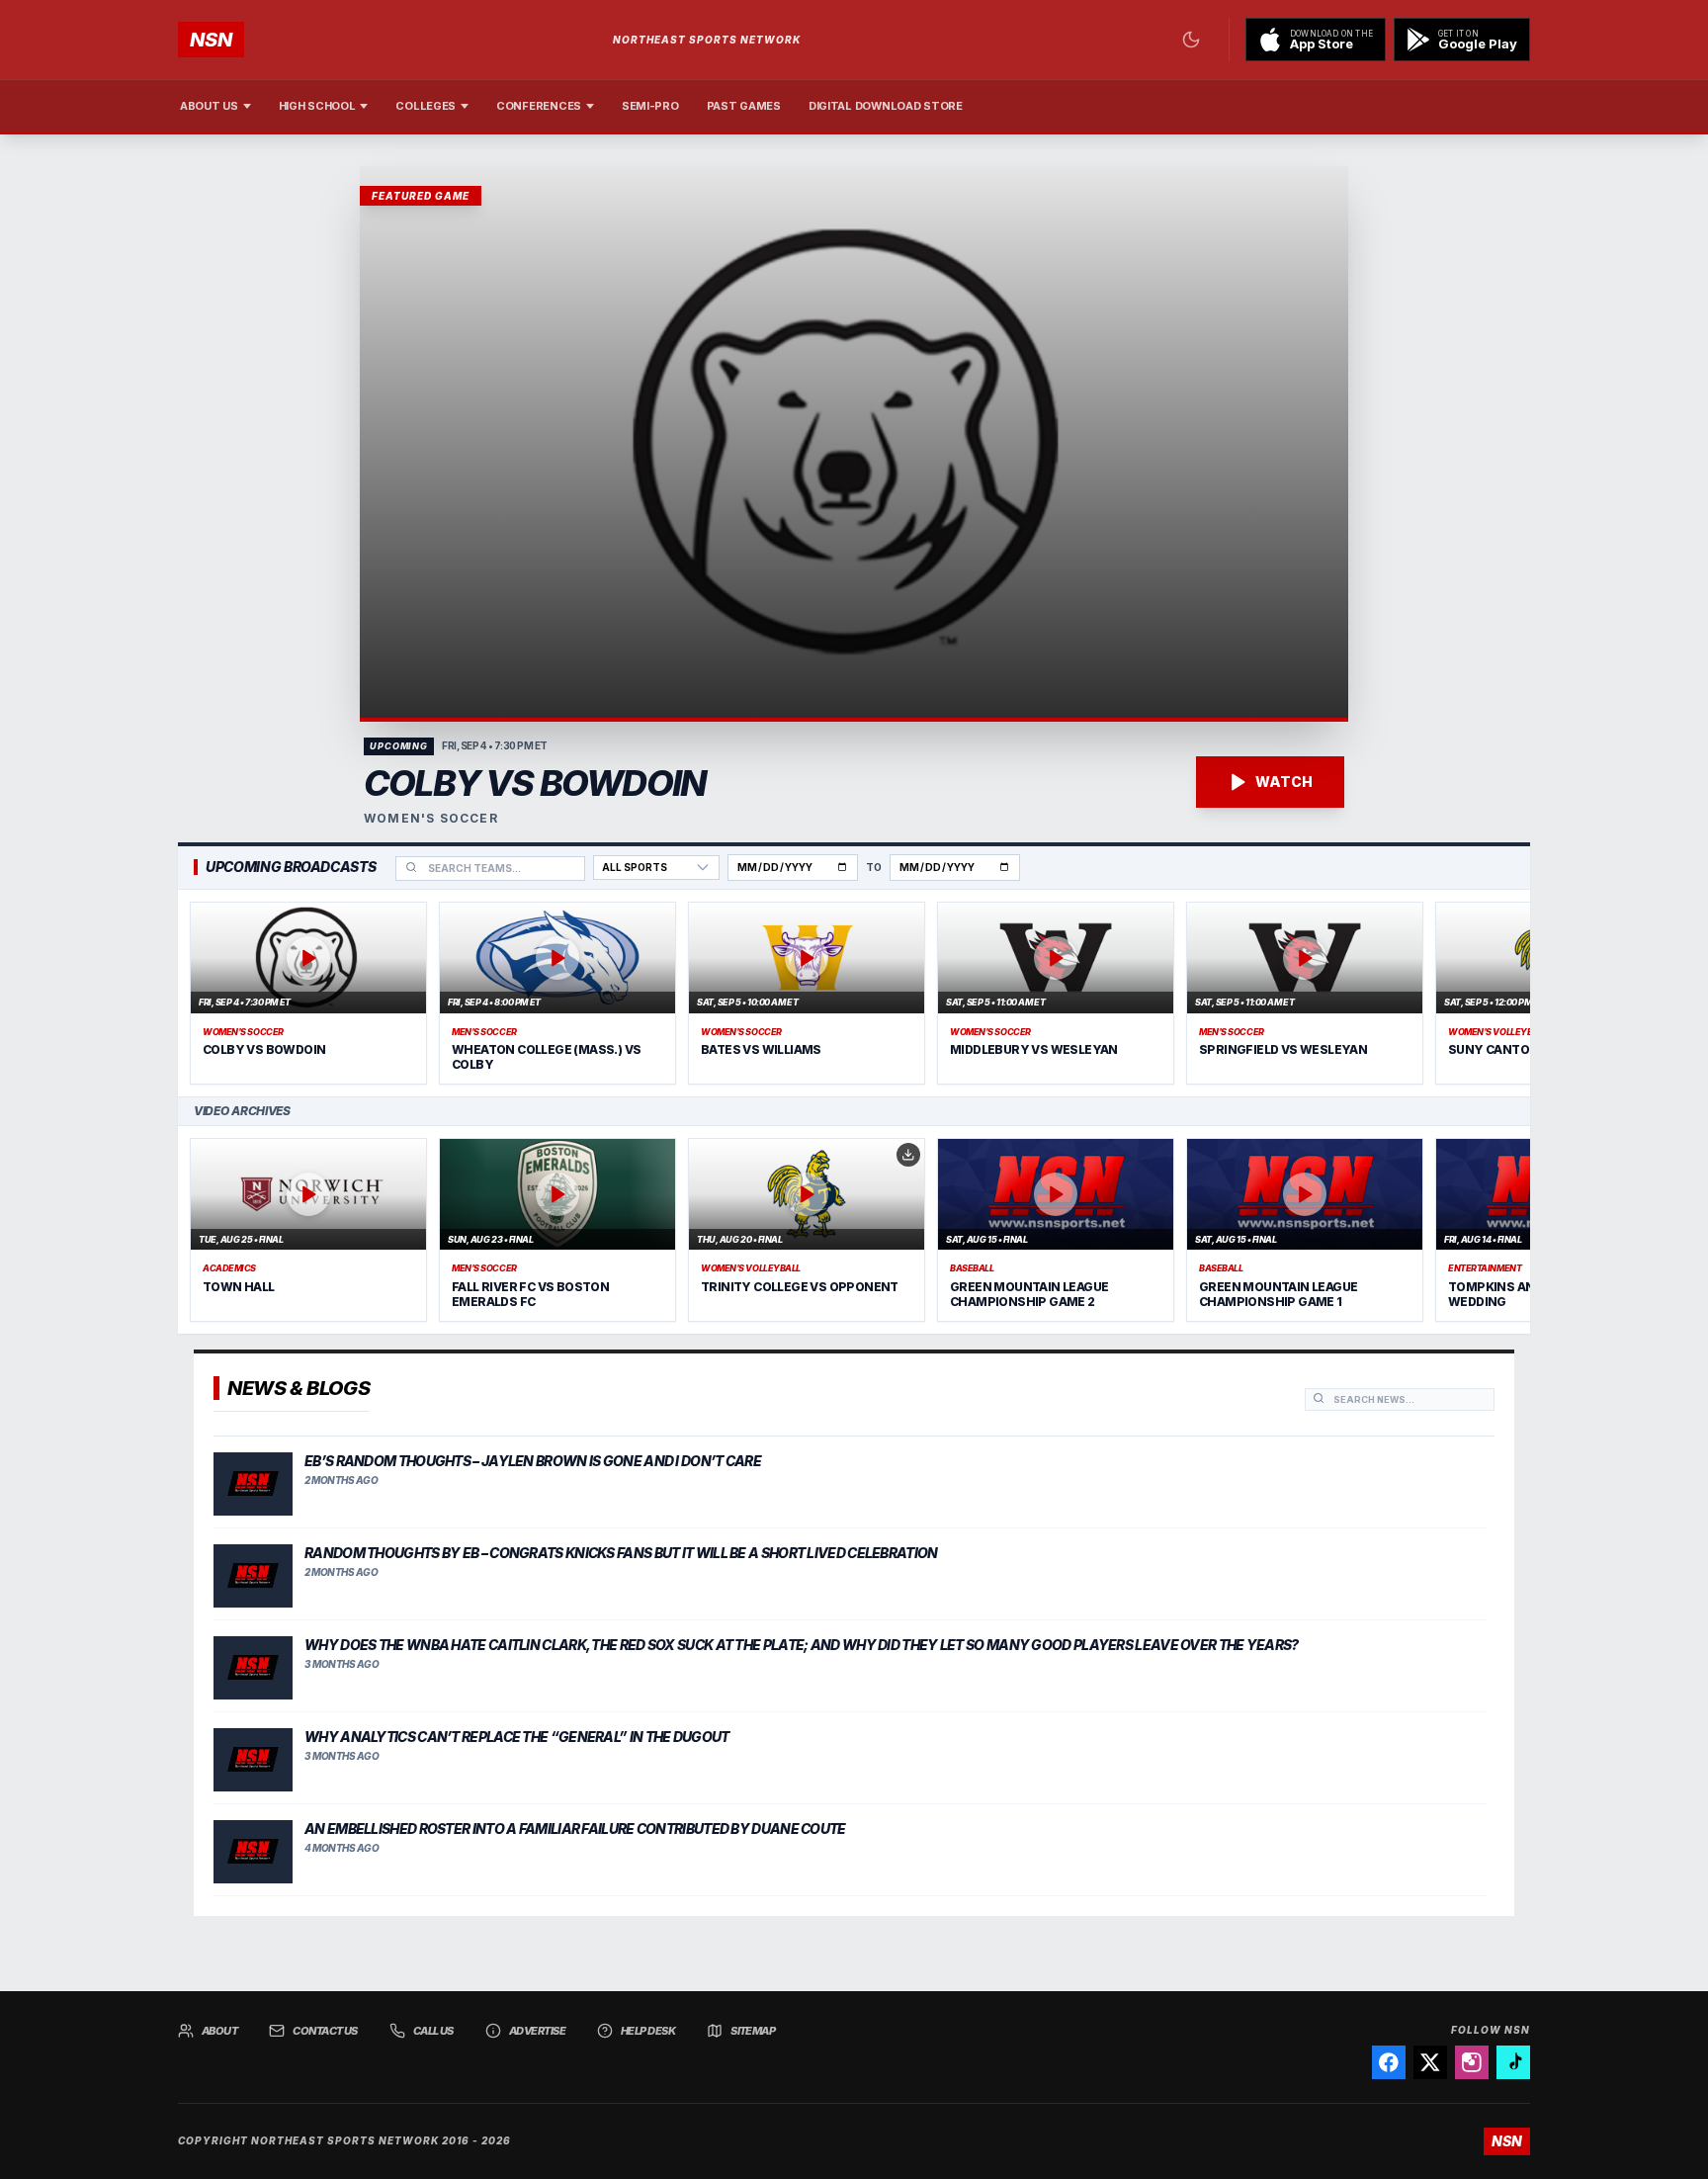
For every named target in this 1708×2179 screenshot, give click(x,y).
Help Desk (648, 2031)
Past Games (744, 106)
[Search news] (1319, 1398)
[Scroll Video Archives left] (198, 1230)
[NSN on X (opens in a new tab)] (1430, 2062)
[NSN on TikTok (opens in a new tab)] (1513, 2062)
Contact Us (325, 2031)
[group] (854, 994)
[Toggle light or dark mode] (1191, 40)
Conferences (539, 106)
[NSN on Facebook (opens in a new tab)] (1389, 2062)
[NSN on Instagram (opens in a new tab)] (1472, 2062)
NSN (211, 40)
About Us (209, 106)
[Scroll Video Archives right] (1510, 1230)
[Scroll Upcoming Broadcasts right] (1510, 994)
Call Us (433, 2031)
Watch (1284, 782)
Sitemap (753, 2031)
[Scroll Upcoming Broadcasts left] (198, 994)
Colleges (426, 106)
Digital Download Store (886, 106)
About (219, 2031)
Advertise (537, 2031)
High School (317, 106)
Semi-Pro (650, 106)
